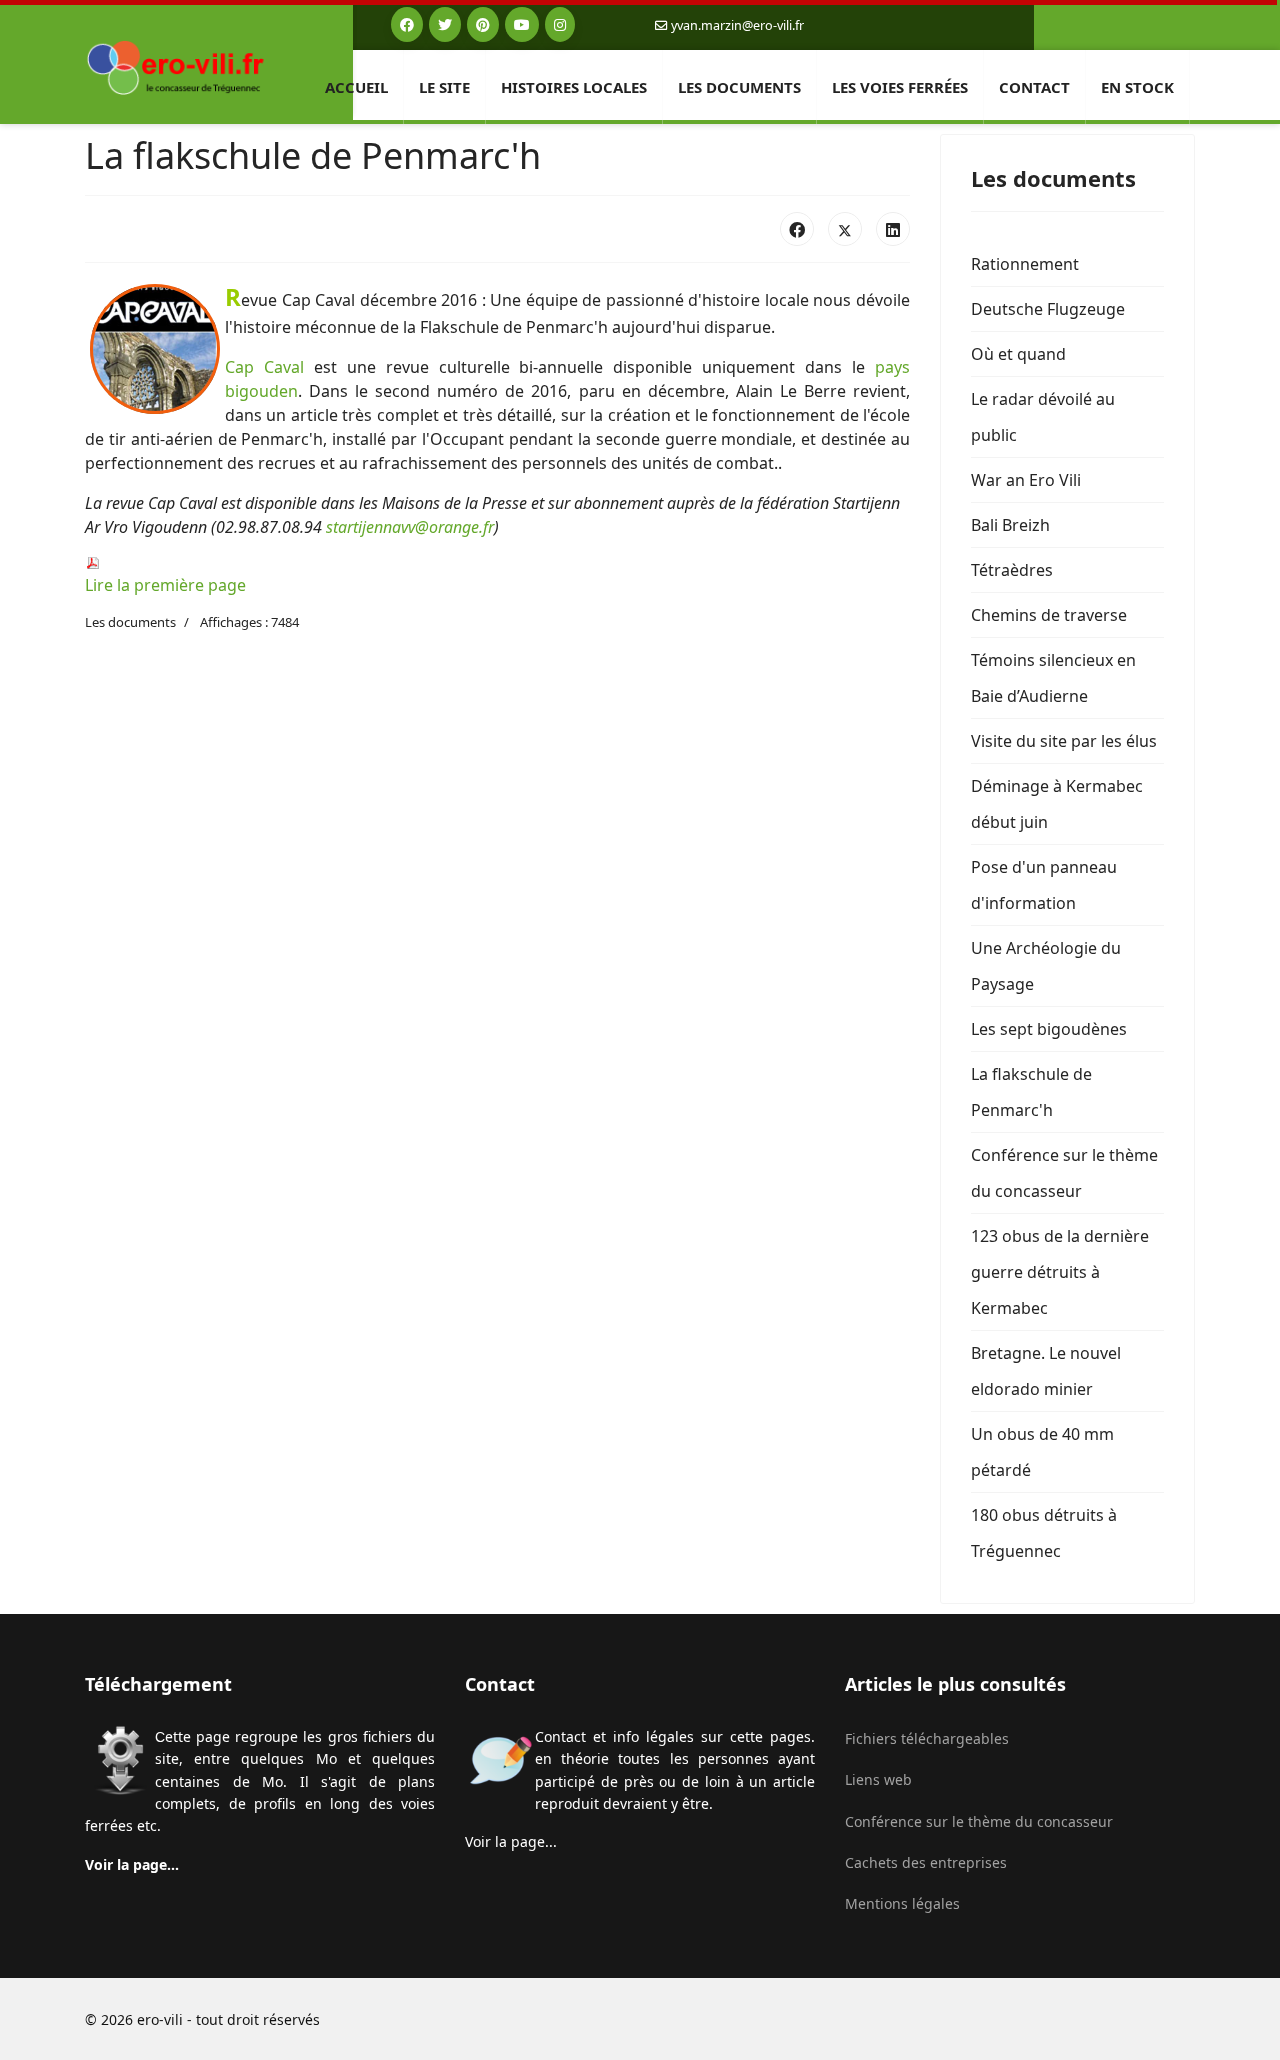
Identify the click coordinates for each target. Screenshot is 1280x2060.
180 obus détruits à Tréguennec (1044, 1533)
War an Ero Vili (1026, 480)
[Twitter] (445, 24)
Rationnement (1025, 264)
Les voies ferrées (900, 87)
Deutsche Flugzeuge (1048, 309)
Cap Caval (264, 367)
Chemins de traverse (1049, 615)
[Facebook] (407, 24)
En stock (1137, 87)
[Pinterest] (483, 24)
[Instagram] (560, 24)
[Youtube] (522, 24)
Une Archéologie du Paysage (1046, 966)
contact (1034, 87)
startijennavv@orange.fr (410, 527)
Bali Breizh (1010, 525)
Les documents (130, 622)
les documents (739, 87)
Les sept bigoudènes (1049, 1029)
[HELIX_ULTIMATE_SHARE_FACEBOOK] (797, 229)
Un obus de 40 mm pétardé (1042, 1452)
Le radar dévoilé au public (1043, 417)
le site (444, 87)
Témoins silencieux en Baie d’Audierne (1053, 678)
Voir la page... (132, 1864)
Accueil (356, 87)
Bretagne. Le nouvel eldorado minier (1046, 1371)
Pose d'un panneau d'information (1044, 885)
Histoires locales (574, 87)
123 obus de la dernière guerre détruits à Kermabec (1060, 1272)
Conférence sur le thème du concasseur (1064, 1173)
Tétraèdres (1012, 570)
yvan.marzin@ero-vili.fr (737, 25)
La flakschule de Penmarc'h (1031, 1092)
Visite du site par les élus (1064, 741)
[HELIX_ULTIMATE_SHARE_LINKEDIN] (893, 229)
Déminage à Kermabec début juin (1057, 804)
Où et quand (1018, 354)
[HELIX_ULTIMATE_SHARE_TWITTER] (845, 229)
